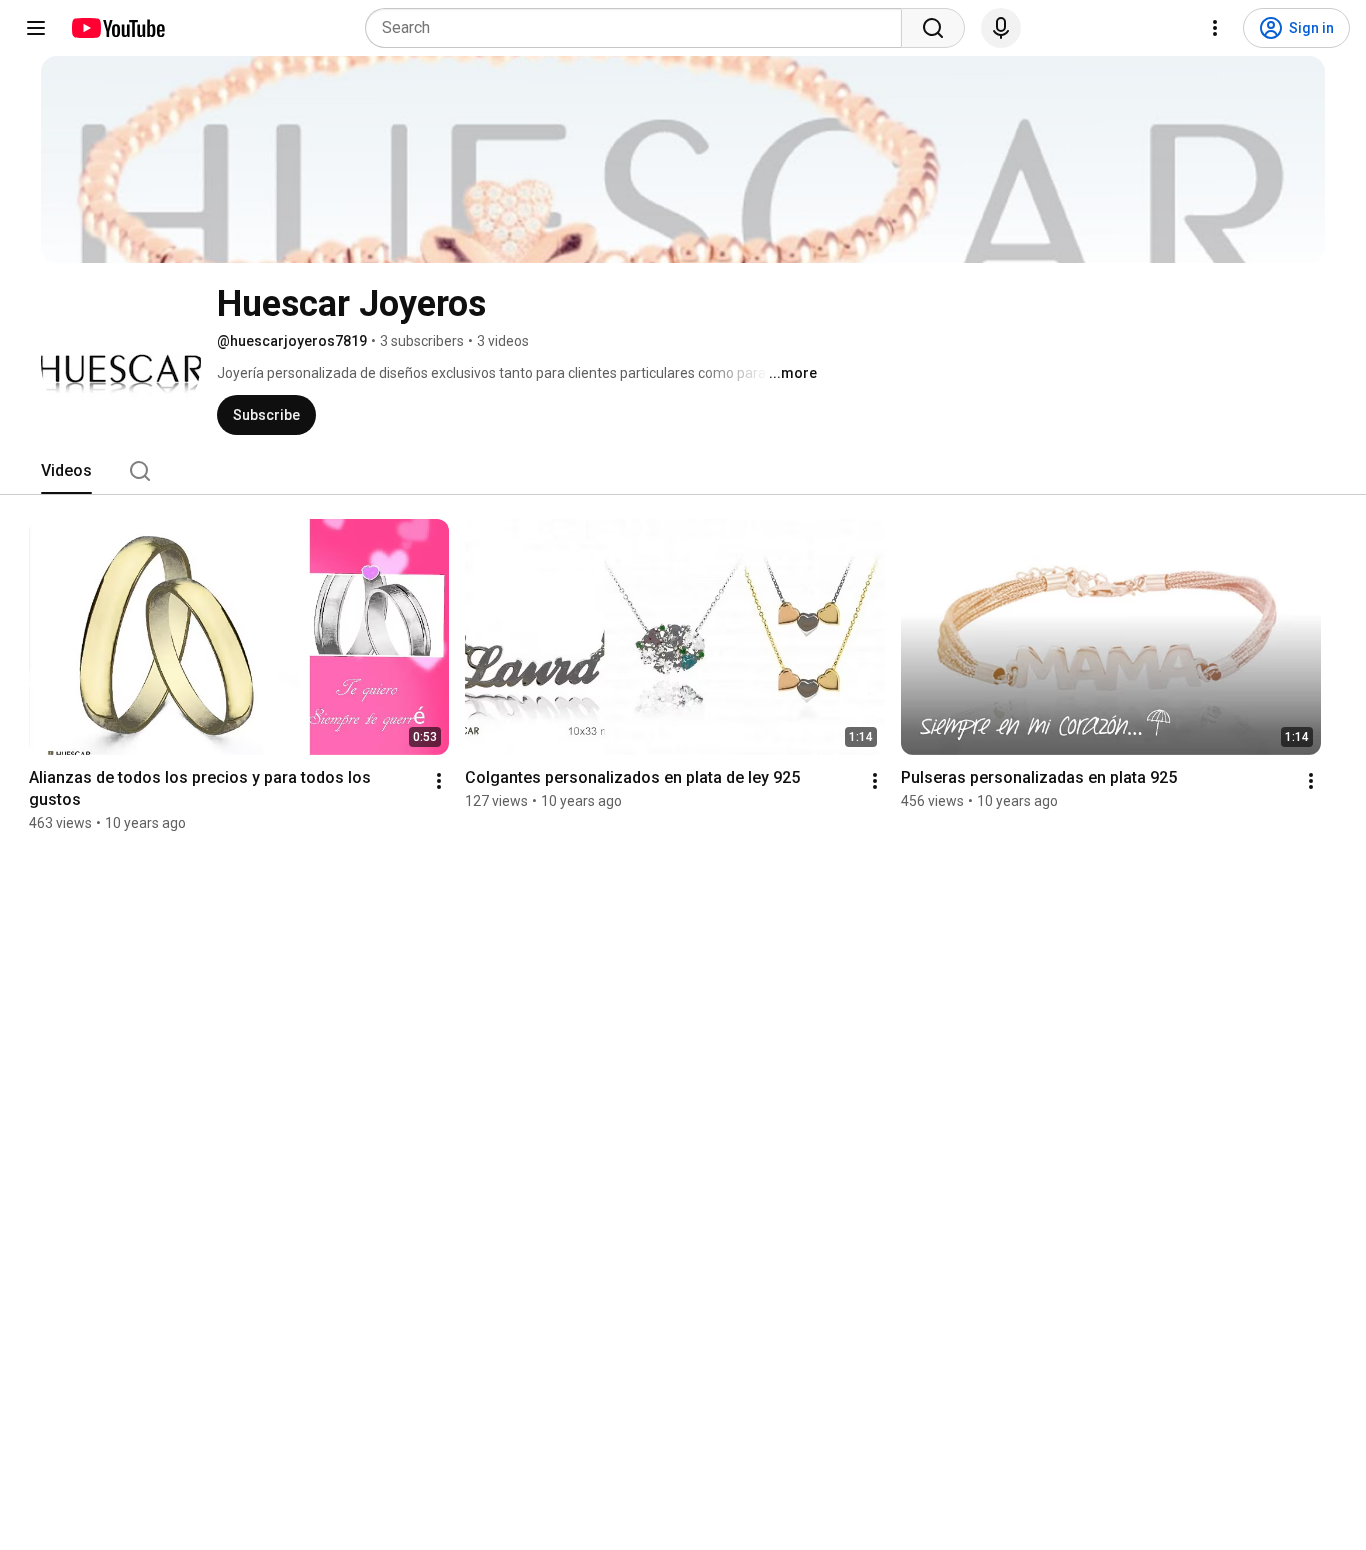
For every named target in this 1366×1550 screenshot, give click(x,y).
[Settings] (1215, 28)
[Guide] (36, 28)
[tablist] (683, 471)
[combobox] (639, 28)
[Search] (933, 28)
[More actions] (439, 781)
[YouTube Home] (117, 28)
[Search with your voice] (1001, 28)
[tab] (66, 471)
